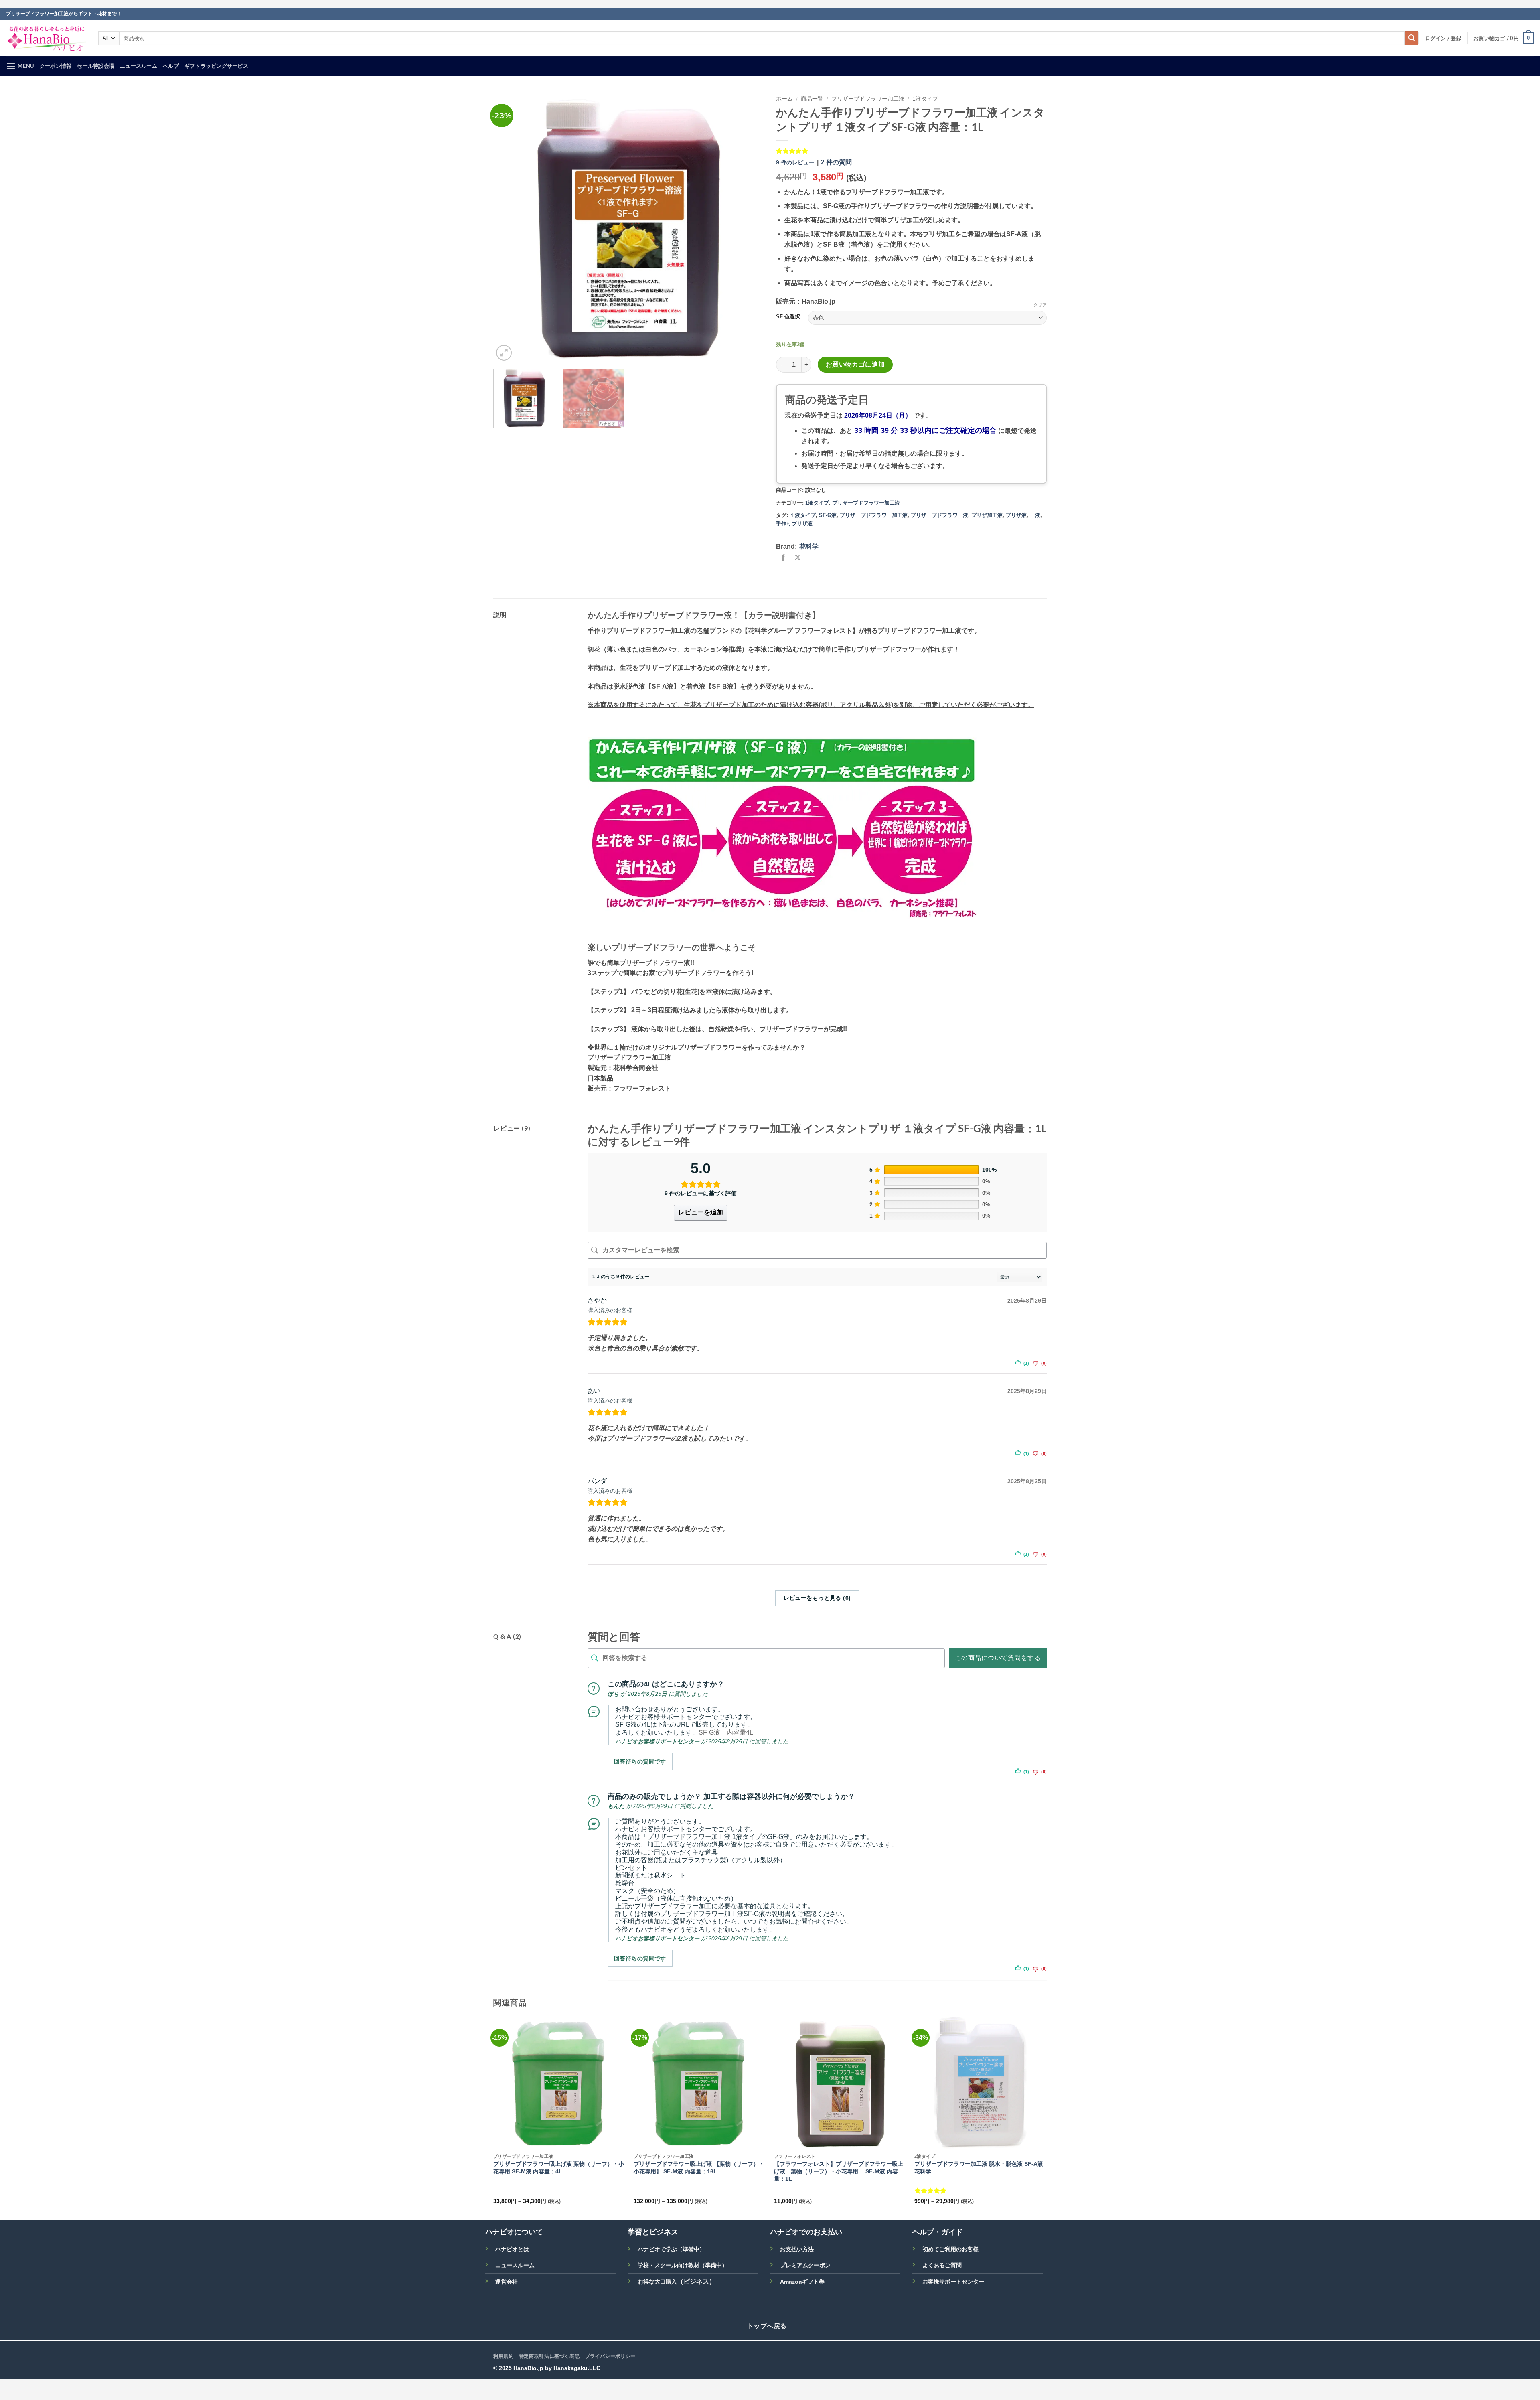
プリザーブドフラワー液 (939, 515)
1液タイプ (925, 99)
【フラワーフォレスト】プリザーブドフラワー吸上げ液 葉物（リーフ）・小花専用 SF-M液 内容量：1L (839, 2171)
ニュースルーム (139, 66)
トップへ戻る (767, 2326)
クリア (1040, 305)
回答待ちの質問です (640, 1761)
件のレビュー (795, 162)
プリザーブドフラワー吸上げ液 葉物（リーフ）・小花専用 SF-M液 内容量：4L (559, 2168)
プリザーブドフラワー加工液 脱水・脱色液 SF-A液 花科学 (979, 2168)
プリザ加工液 (987, 515)
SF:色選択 (788, 317)
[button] (1504, 38)
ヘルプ (171, 66)
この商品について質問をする (998, 1658)
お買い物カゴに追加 (855, 364)
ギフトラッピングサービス (216, 66)
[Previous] (509, 227)
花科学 (809, 546)
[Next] (748, 227)
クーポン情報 (56, 66)
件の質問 (836, 162)
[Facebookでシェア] (783, 558)
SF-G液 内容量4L (726, 1732)
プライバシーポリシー (610, 2356)
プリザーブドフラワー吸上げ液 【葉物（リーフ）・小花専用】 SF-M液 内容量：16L (699, 2168)
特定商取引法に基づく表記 (549, 2356)
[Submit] (1412, 38)
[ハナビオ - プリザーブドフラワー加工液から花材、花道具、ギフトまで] (46, 38)
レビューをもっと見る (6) (817, 1598)
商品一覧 (812, 99)
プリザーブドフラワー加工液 (868, 99)
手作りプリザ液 (794, 524)
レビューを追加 (701, 1212)
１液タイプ (803, 515)
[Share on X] (798, 558)
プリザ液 (1016, 515)
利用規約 (503, 2356)
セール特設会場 (96, 66)
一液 (1035, 515)
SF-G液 (828, 515)
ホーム (784, 99)
